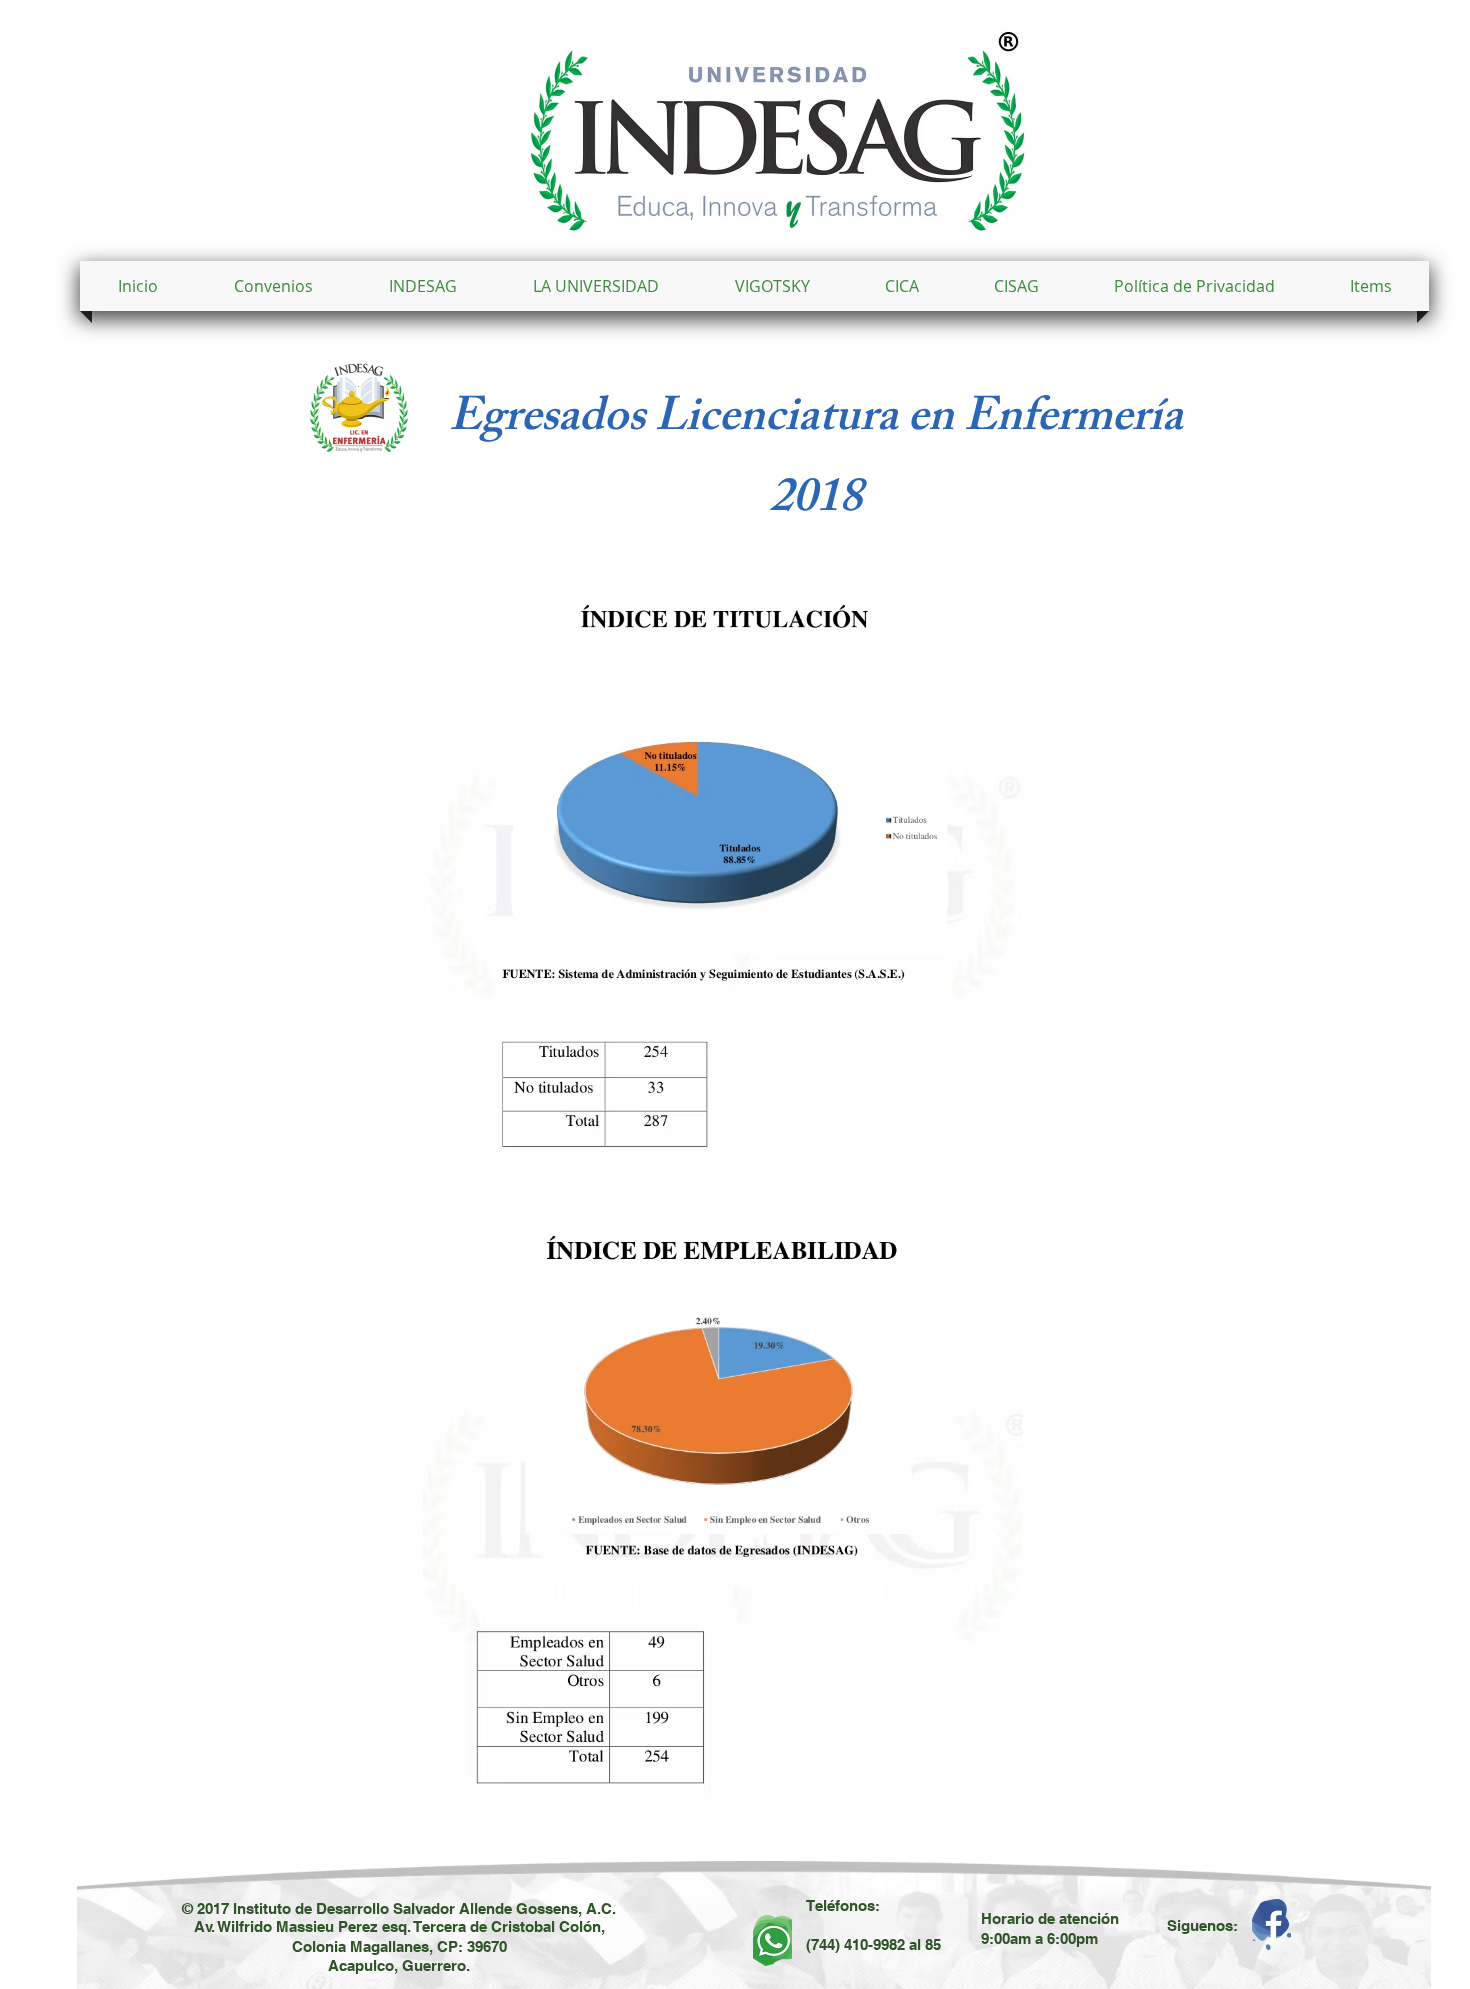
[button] (596, 286)
